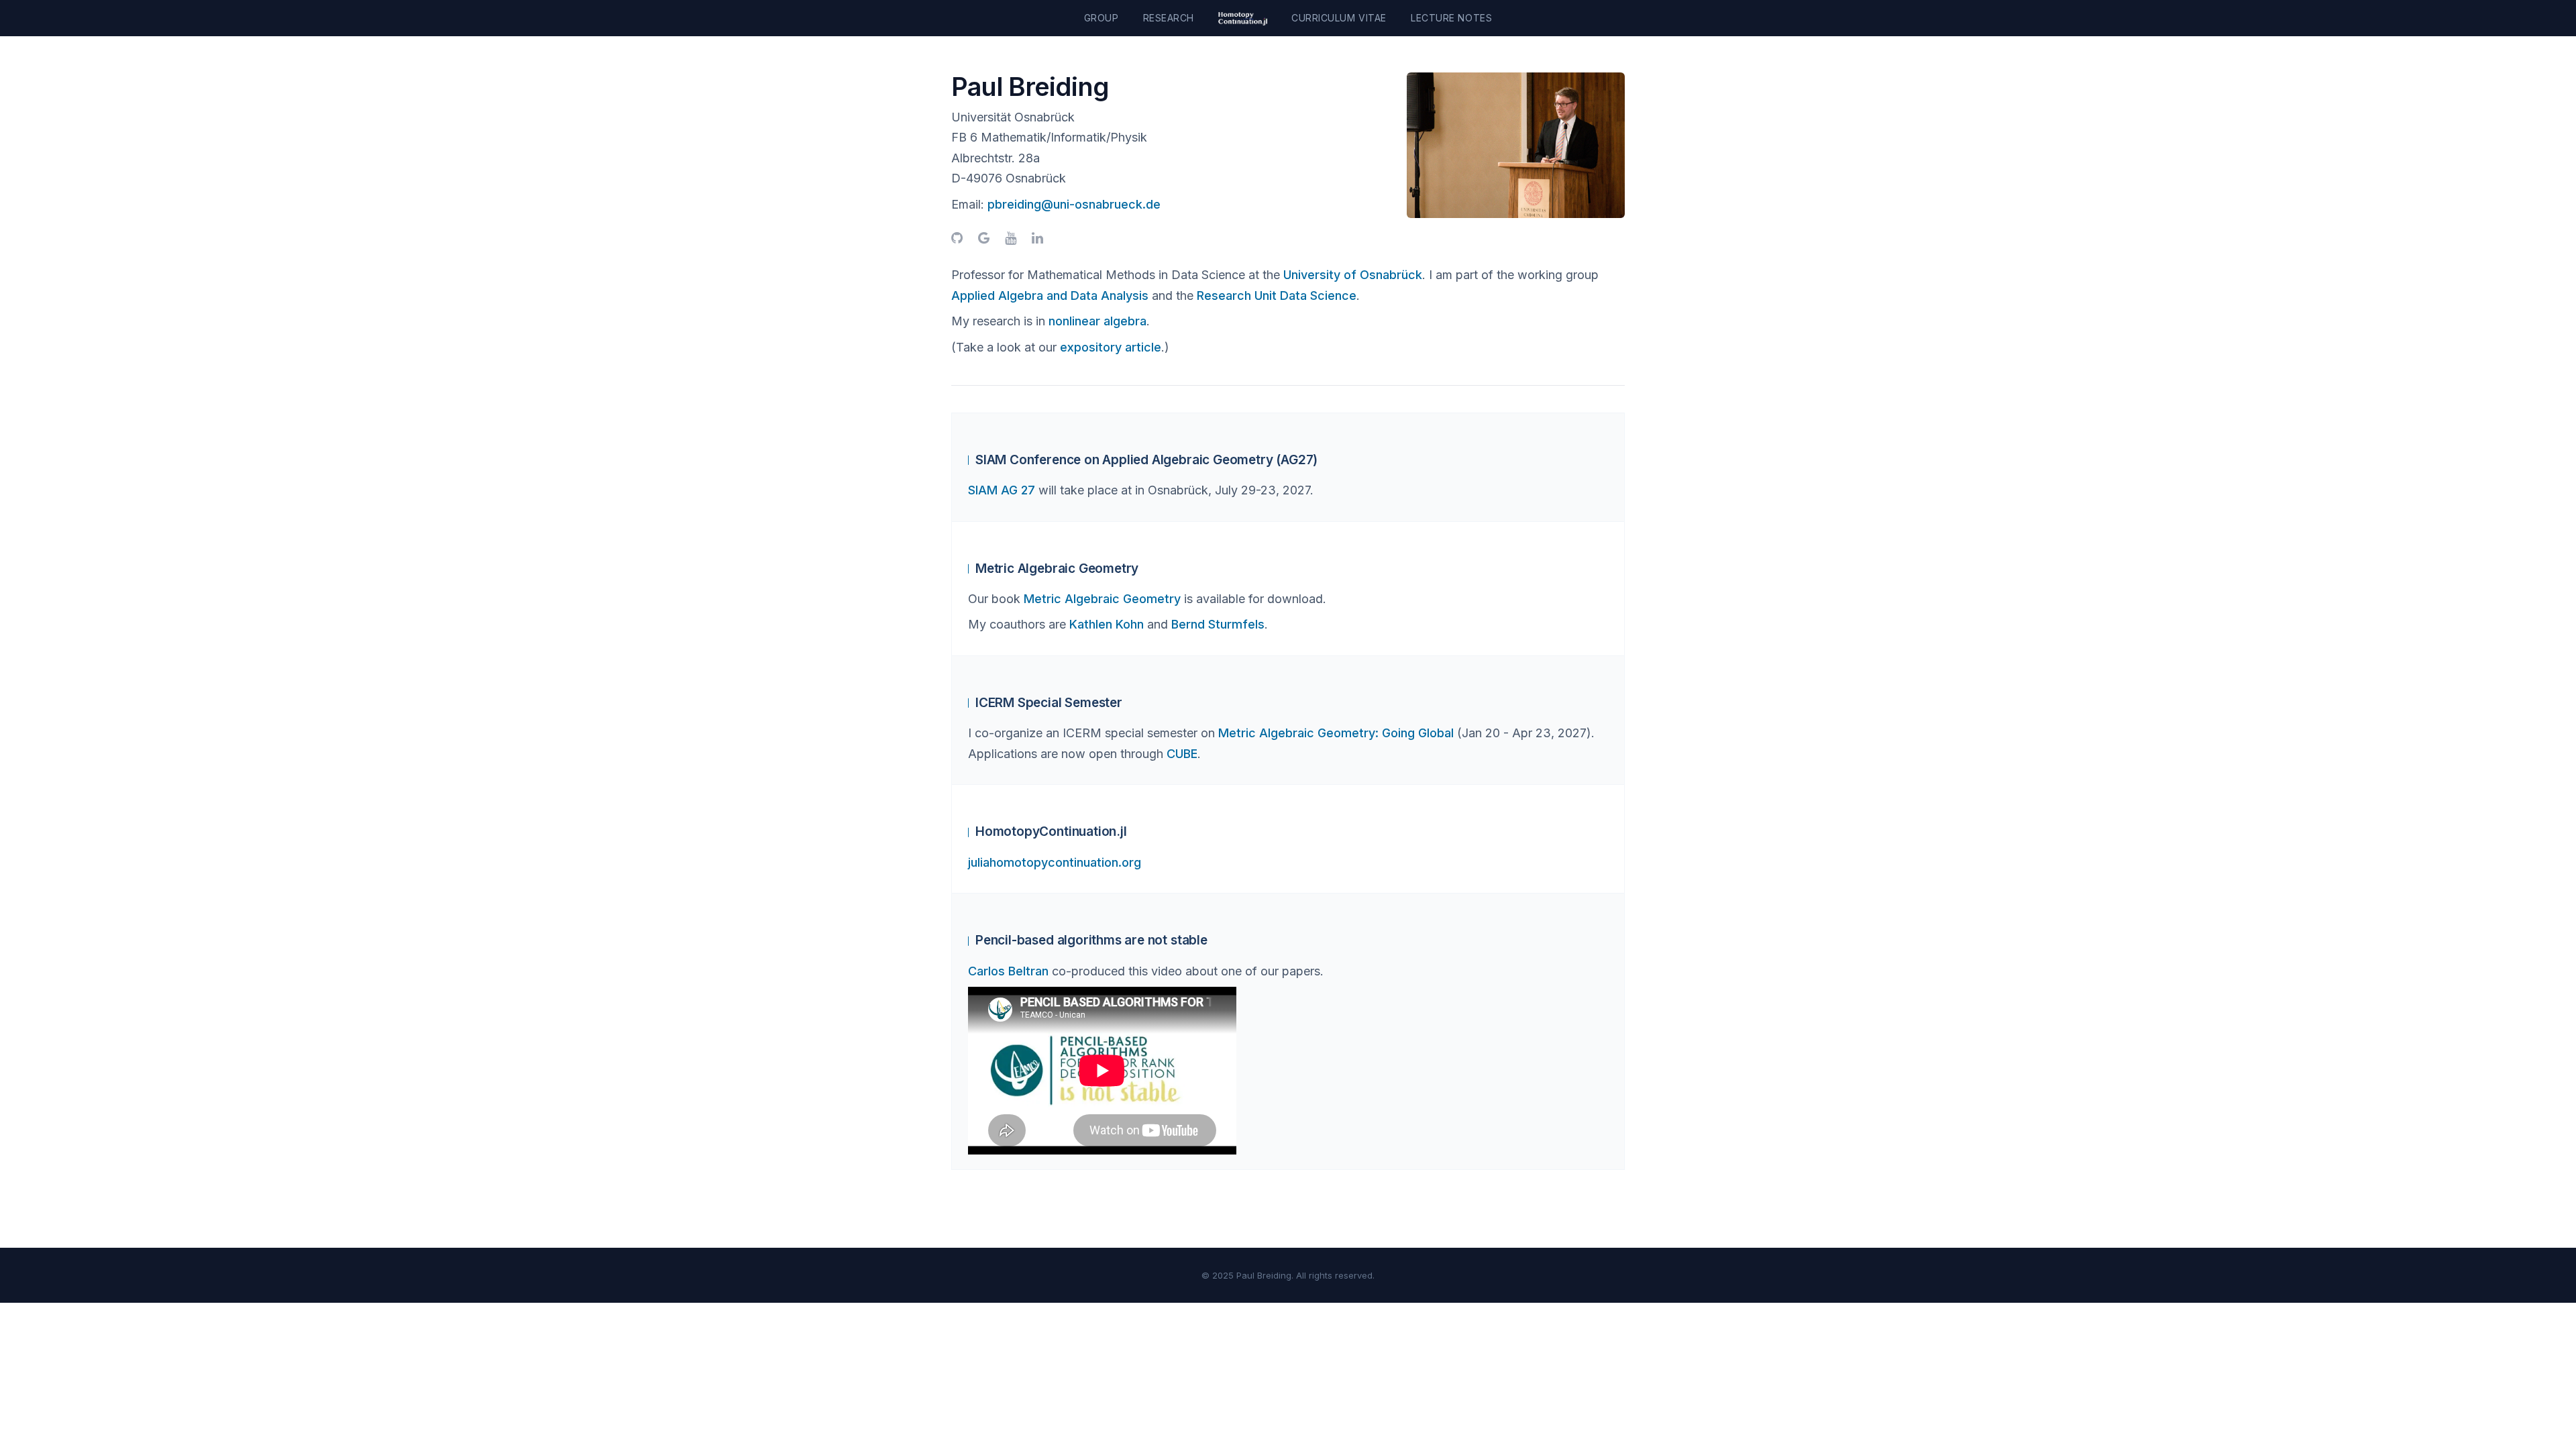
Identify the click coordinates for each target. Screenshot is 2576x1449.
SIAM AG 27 (1002, 490)
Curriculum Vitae (1339, 18)
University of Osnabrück (1353, 275)
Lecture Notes (1451, 18)
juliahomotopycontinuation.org (1055, 862)
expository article (1111, 347)
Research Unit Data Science (1277, 296)
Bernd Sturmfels (1218, 624)
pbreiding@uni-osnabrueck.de (1074, 204)
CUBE (1182, 754)
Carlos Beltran (1008, 971)
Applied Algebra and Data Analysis (1050, 296)
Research (1169, 18)
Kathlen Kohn (1107, 624)
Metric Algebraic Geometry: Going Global (1336, 733)
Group (1102, 18)
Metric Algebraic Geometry (1102, 599)
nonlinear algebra (1097, 321)
